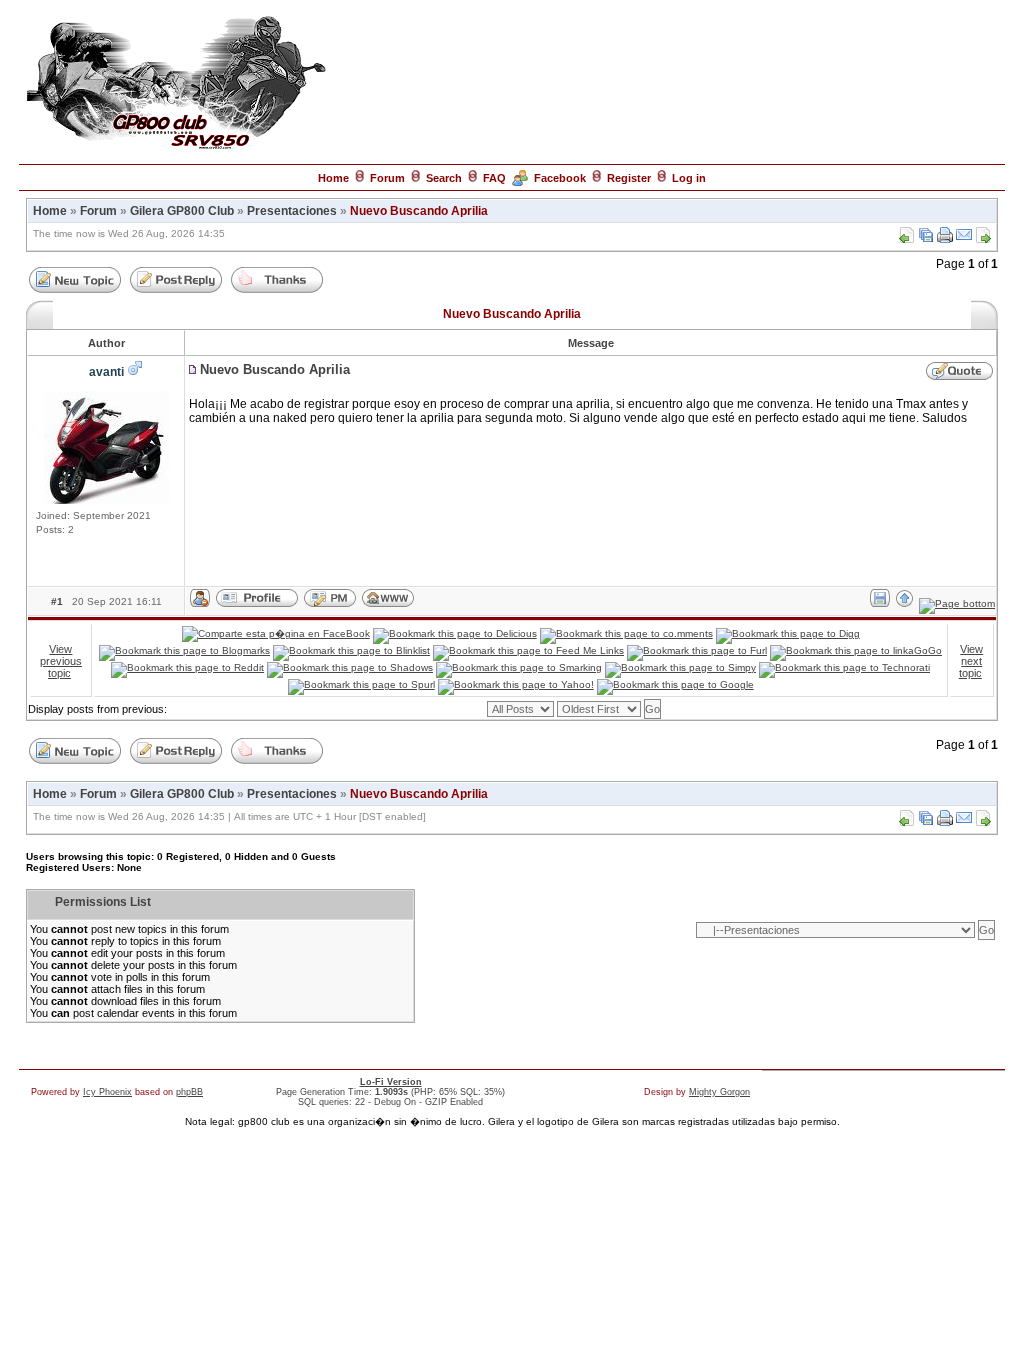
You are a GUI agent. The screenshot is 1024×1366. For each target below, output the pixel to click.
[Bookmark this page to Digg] (788, 633)
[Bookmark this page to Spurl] (361, 684)
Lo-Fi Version (391, 1082)
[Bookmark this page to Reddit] (187, 667)
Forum (387, 178)
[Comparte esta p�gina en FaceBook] (276, 633)
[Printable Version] (945, 239)
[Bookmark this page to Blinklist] (351, 650)
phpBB (189, 1092)
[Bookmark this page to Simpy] (680, 667)
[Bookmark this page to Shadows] (350, 667)
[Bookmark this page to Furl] (697, 650)
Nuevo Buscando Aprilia (419, 211)
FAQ (494, 178)
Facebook (560, 178)
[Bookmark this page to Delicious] (455, 633)
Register (629, 178)
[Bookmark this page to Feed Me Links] (528, 650)
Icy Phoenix (107, 1092)
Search (444, 178)
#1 (57, 601)
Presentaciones (292, 211)
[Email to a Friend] (964, 239)
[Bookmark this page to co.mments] (626, 633)
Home (333, 178)
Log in (689, 178)
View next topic (971, 661)
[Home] (176, 148)
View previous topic (61, 661)
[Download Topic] (926, 239)
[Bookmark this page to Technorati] (844, 667)
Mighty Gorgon (719, 1092)
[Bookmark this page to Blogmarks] (184, 650)
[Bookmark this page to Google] (675, 684)
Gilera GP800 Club (182, 211)
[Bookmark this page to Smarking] (519, 667)
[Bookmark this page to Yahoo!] (516, 684)
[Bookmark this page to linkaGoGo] (856, 650)
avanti (106, 372)
